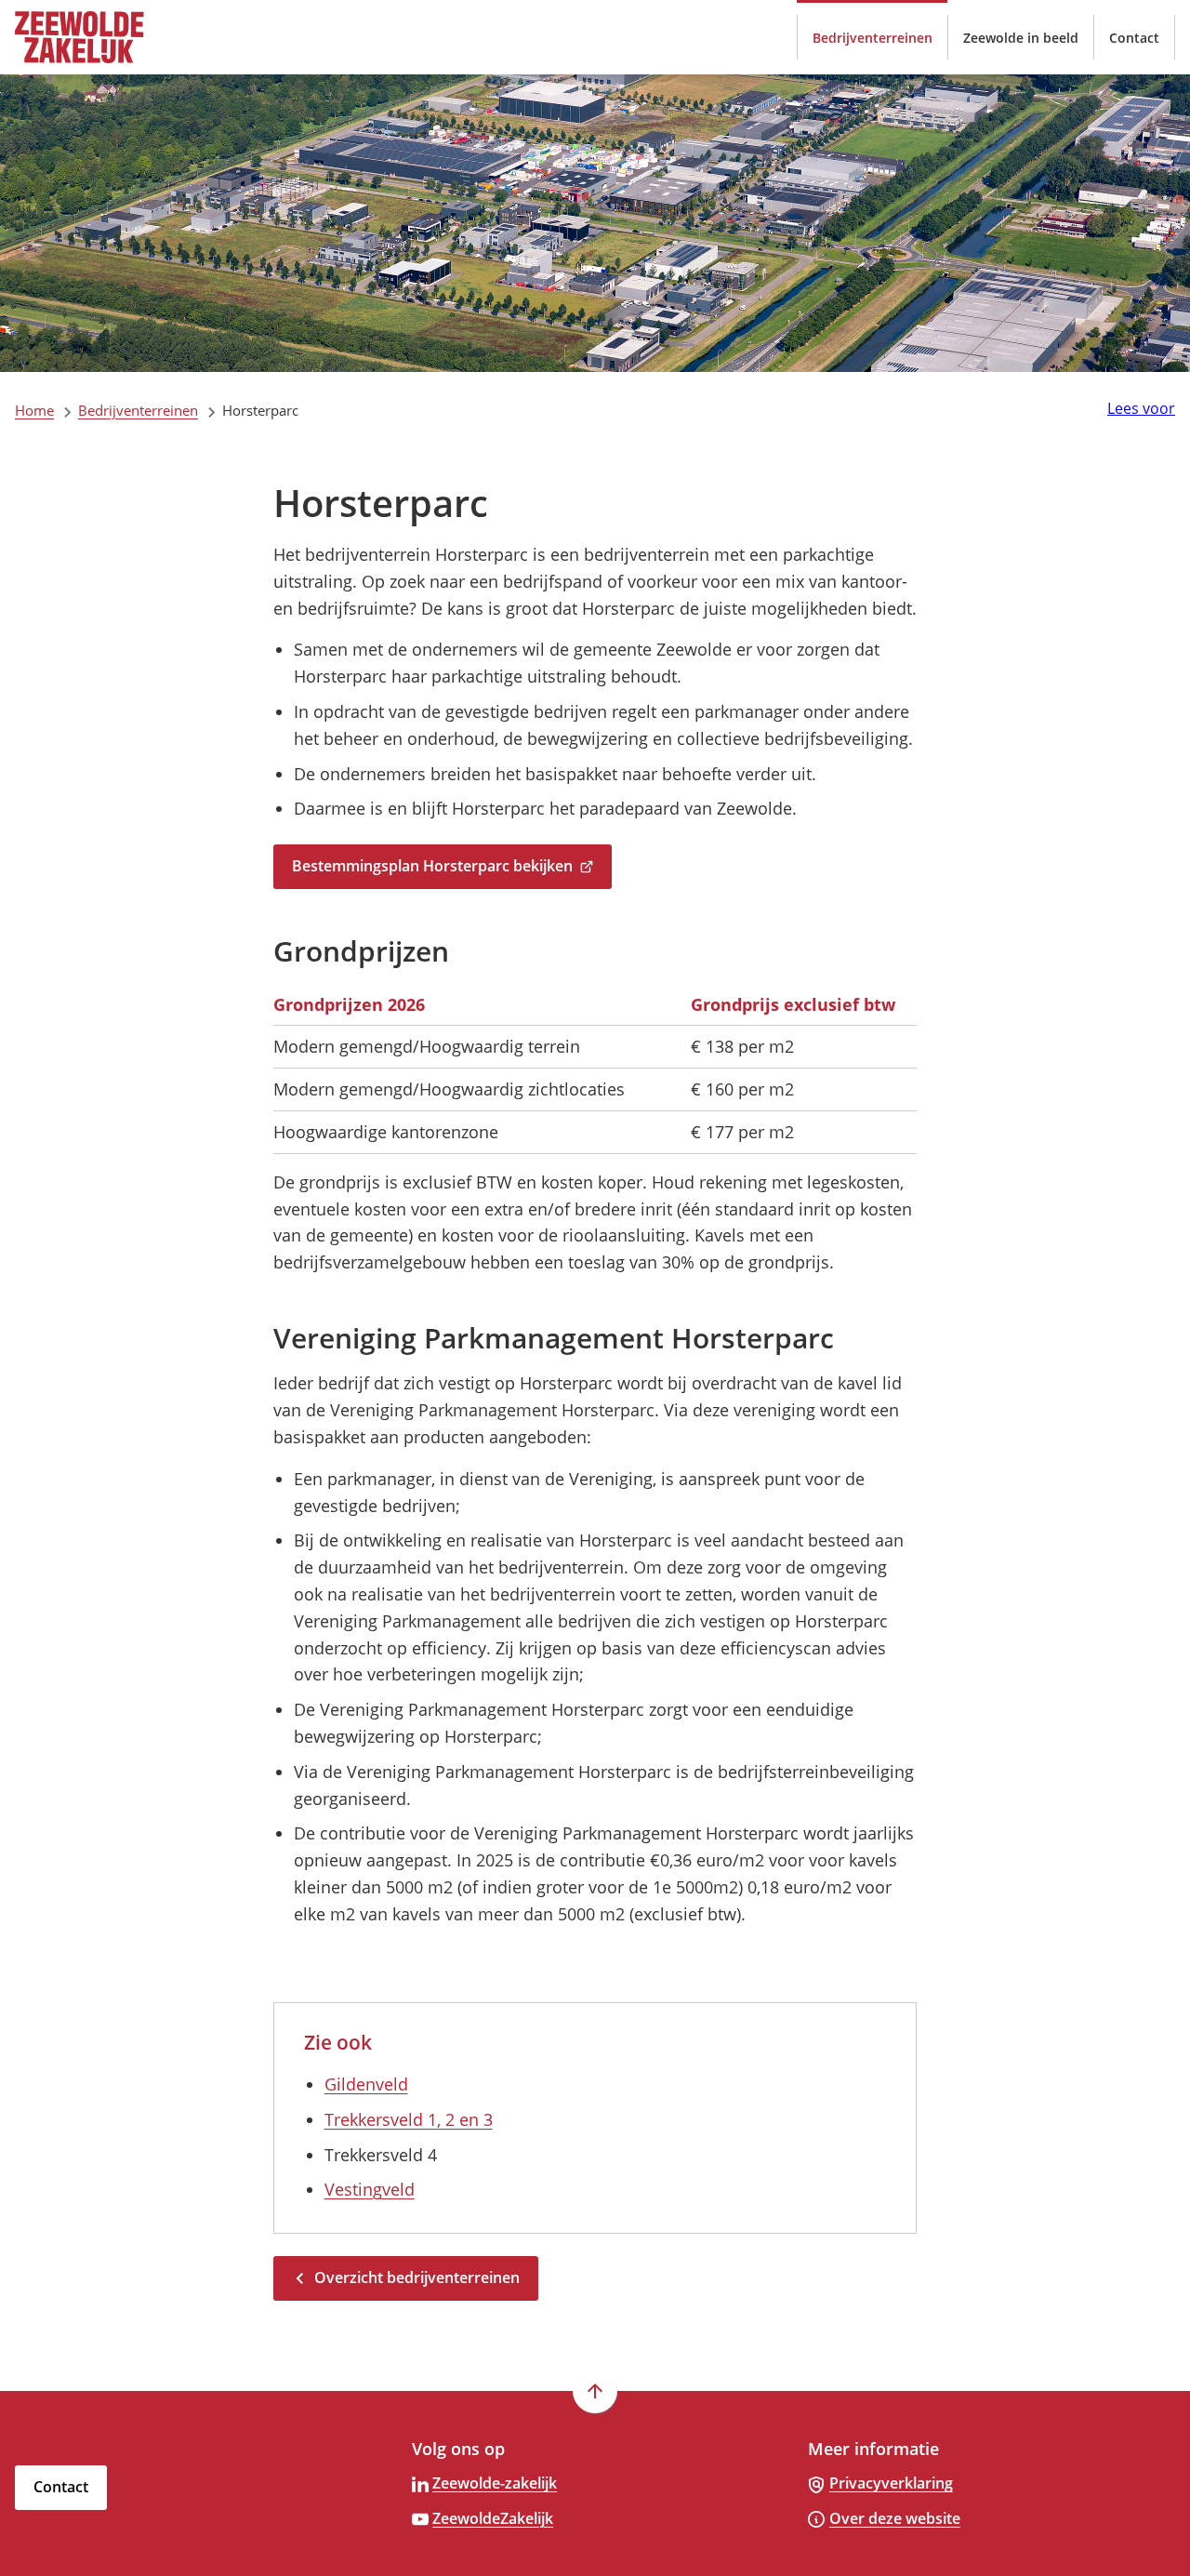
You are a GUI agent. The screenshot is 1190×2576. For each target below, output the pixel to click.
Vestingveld (370, 2189)
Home (34, 410)
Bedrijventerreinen (138, 410)
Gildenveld (366, 2084)
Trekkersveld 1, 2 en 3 (409, 2119)
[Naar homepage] (108, 37)
